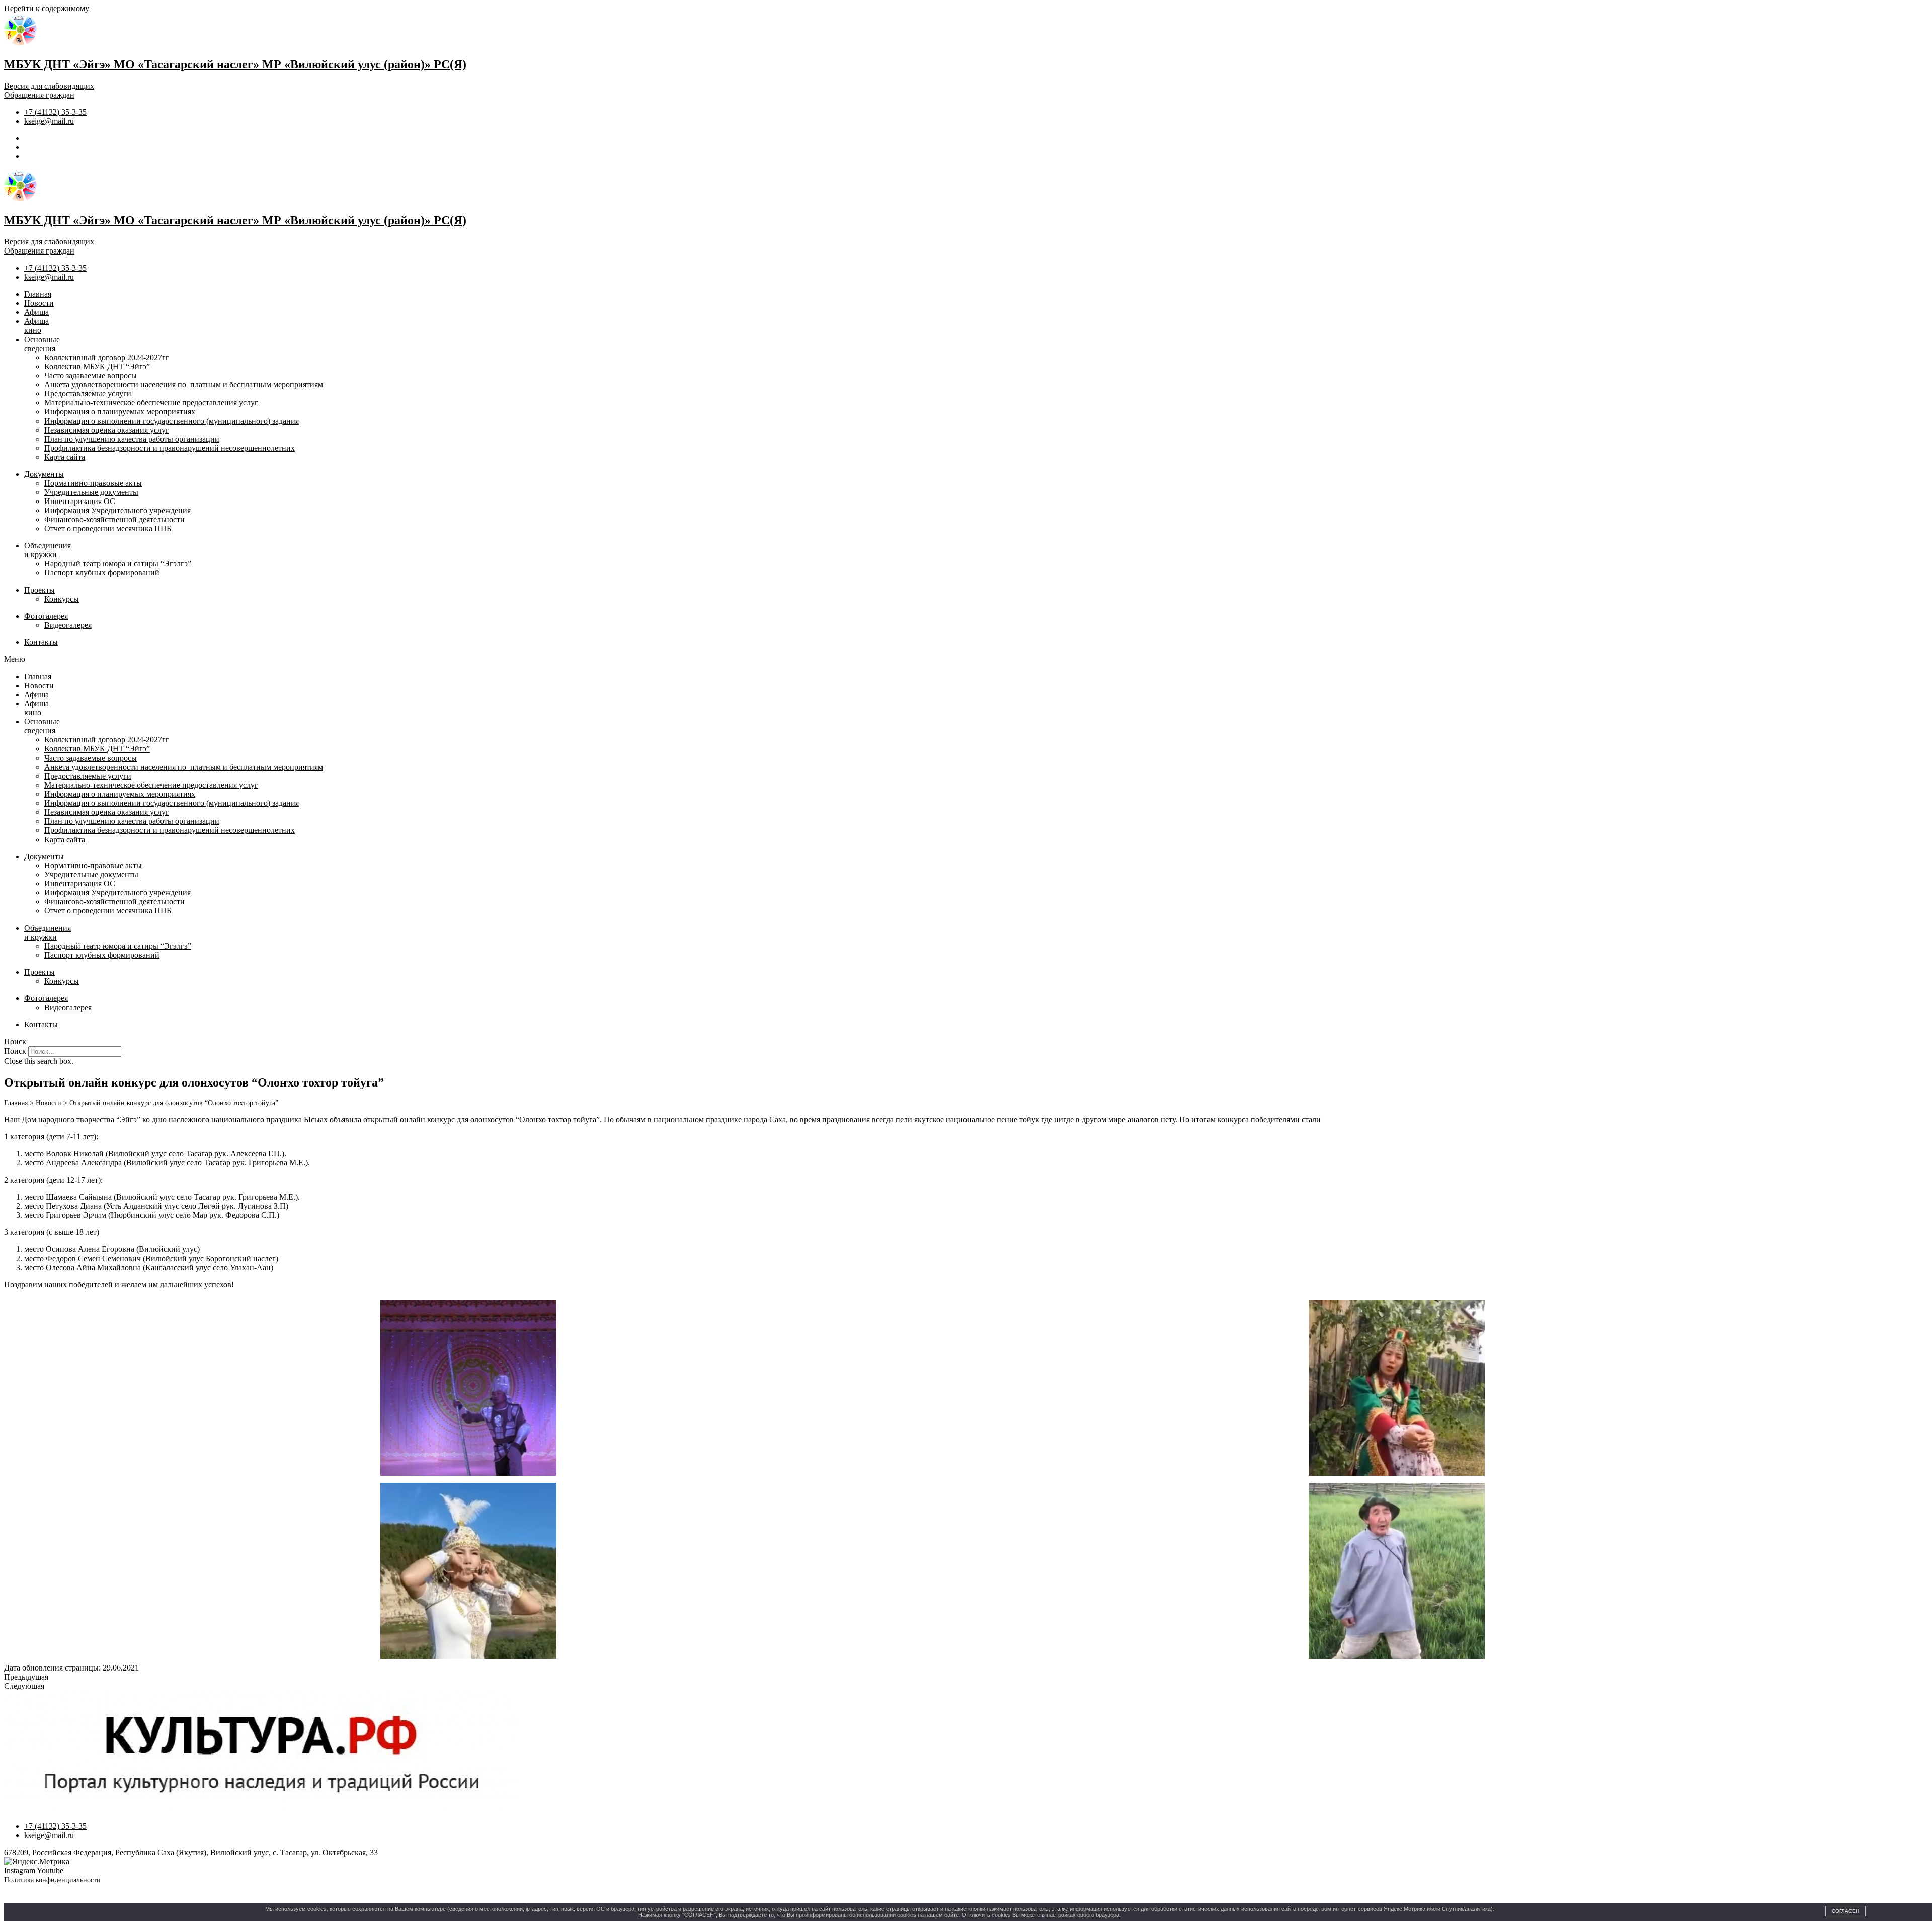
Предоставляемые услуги (88, 394)
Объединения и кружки (48, 550)
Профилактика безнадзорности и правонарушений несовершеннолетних (170, 448)
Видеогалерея (68, 625)
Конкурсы (62, 599)
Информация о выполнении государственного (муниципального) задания (172, 421)
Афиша (36, 312)
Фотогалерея (46, 616)
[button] (966, 659)
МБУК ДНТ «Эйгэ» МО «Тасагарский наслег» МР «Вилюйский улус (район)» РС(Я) (235, 64)
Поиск (15, 1051)
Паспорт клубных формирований (102, 573)
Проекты (39, 590)
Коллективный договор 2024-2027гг (107, 357)
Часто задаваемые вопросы (91, 375)
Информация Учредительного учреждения (117, 510)
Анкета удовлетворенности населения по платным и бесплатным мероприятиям (184, 385)
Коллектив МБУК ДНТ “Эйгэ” (97, 366)
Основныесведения (42, 344)
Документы (44, 474)
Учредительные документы (91, 492)
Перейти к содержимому (47, 8)
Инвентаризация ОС (80, 501)
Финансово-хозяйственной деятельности (114, 519)
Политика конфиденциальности (52, 1880)
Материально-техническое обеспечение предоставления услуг (151, 403)
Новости (39, 303)
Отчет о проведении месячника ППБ (108, 528)
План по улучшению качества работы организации (132, 439)
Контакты (41, 642)
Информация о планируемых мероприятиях (120, 412)
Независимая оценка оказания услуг (107, 430)
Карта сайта (65, 457)
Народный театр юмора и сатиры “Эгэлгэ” (118, 564)
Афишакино (36, 326)
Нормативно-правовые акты (93, 483)
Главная (38, 294)
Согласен (1845, 1911)
